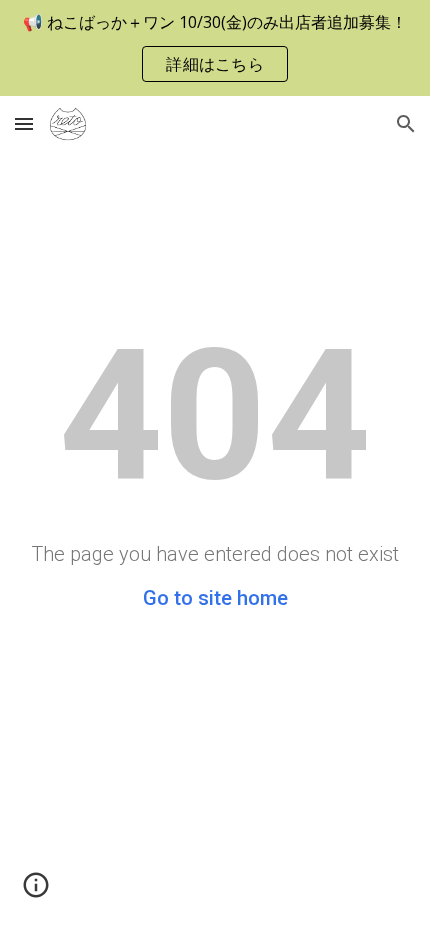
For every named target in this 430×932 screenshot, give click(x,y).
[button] (24, 123)
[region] (215, 48)
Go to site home (215, 598)
